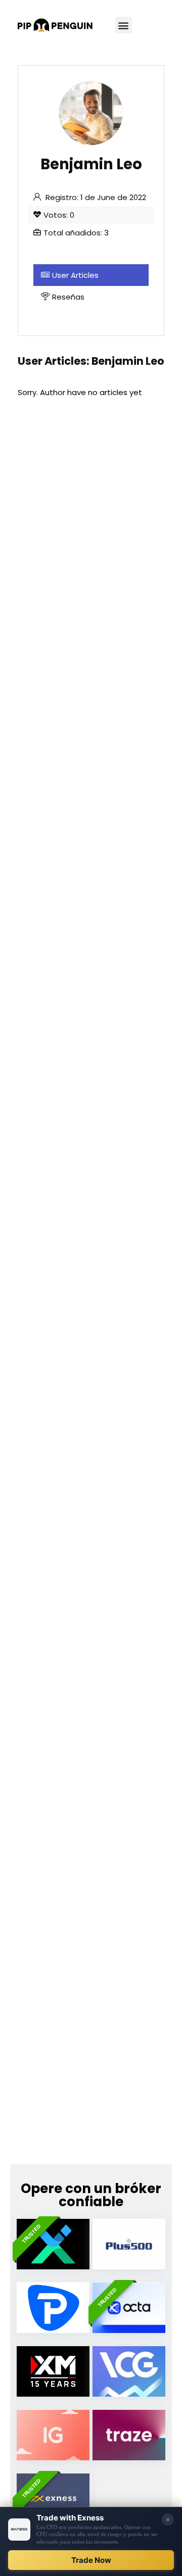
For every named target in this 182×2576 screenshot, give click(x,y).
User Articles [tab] (75, 275)
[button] (124, 25)
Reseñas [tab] (68, 297)
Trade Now (91, 2560)
